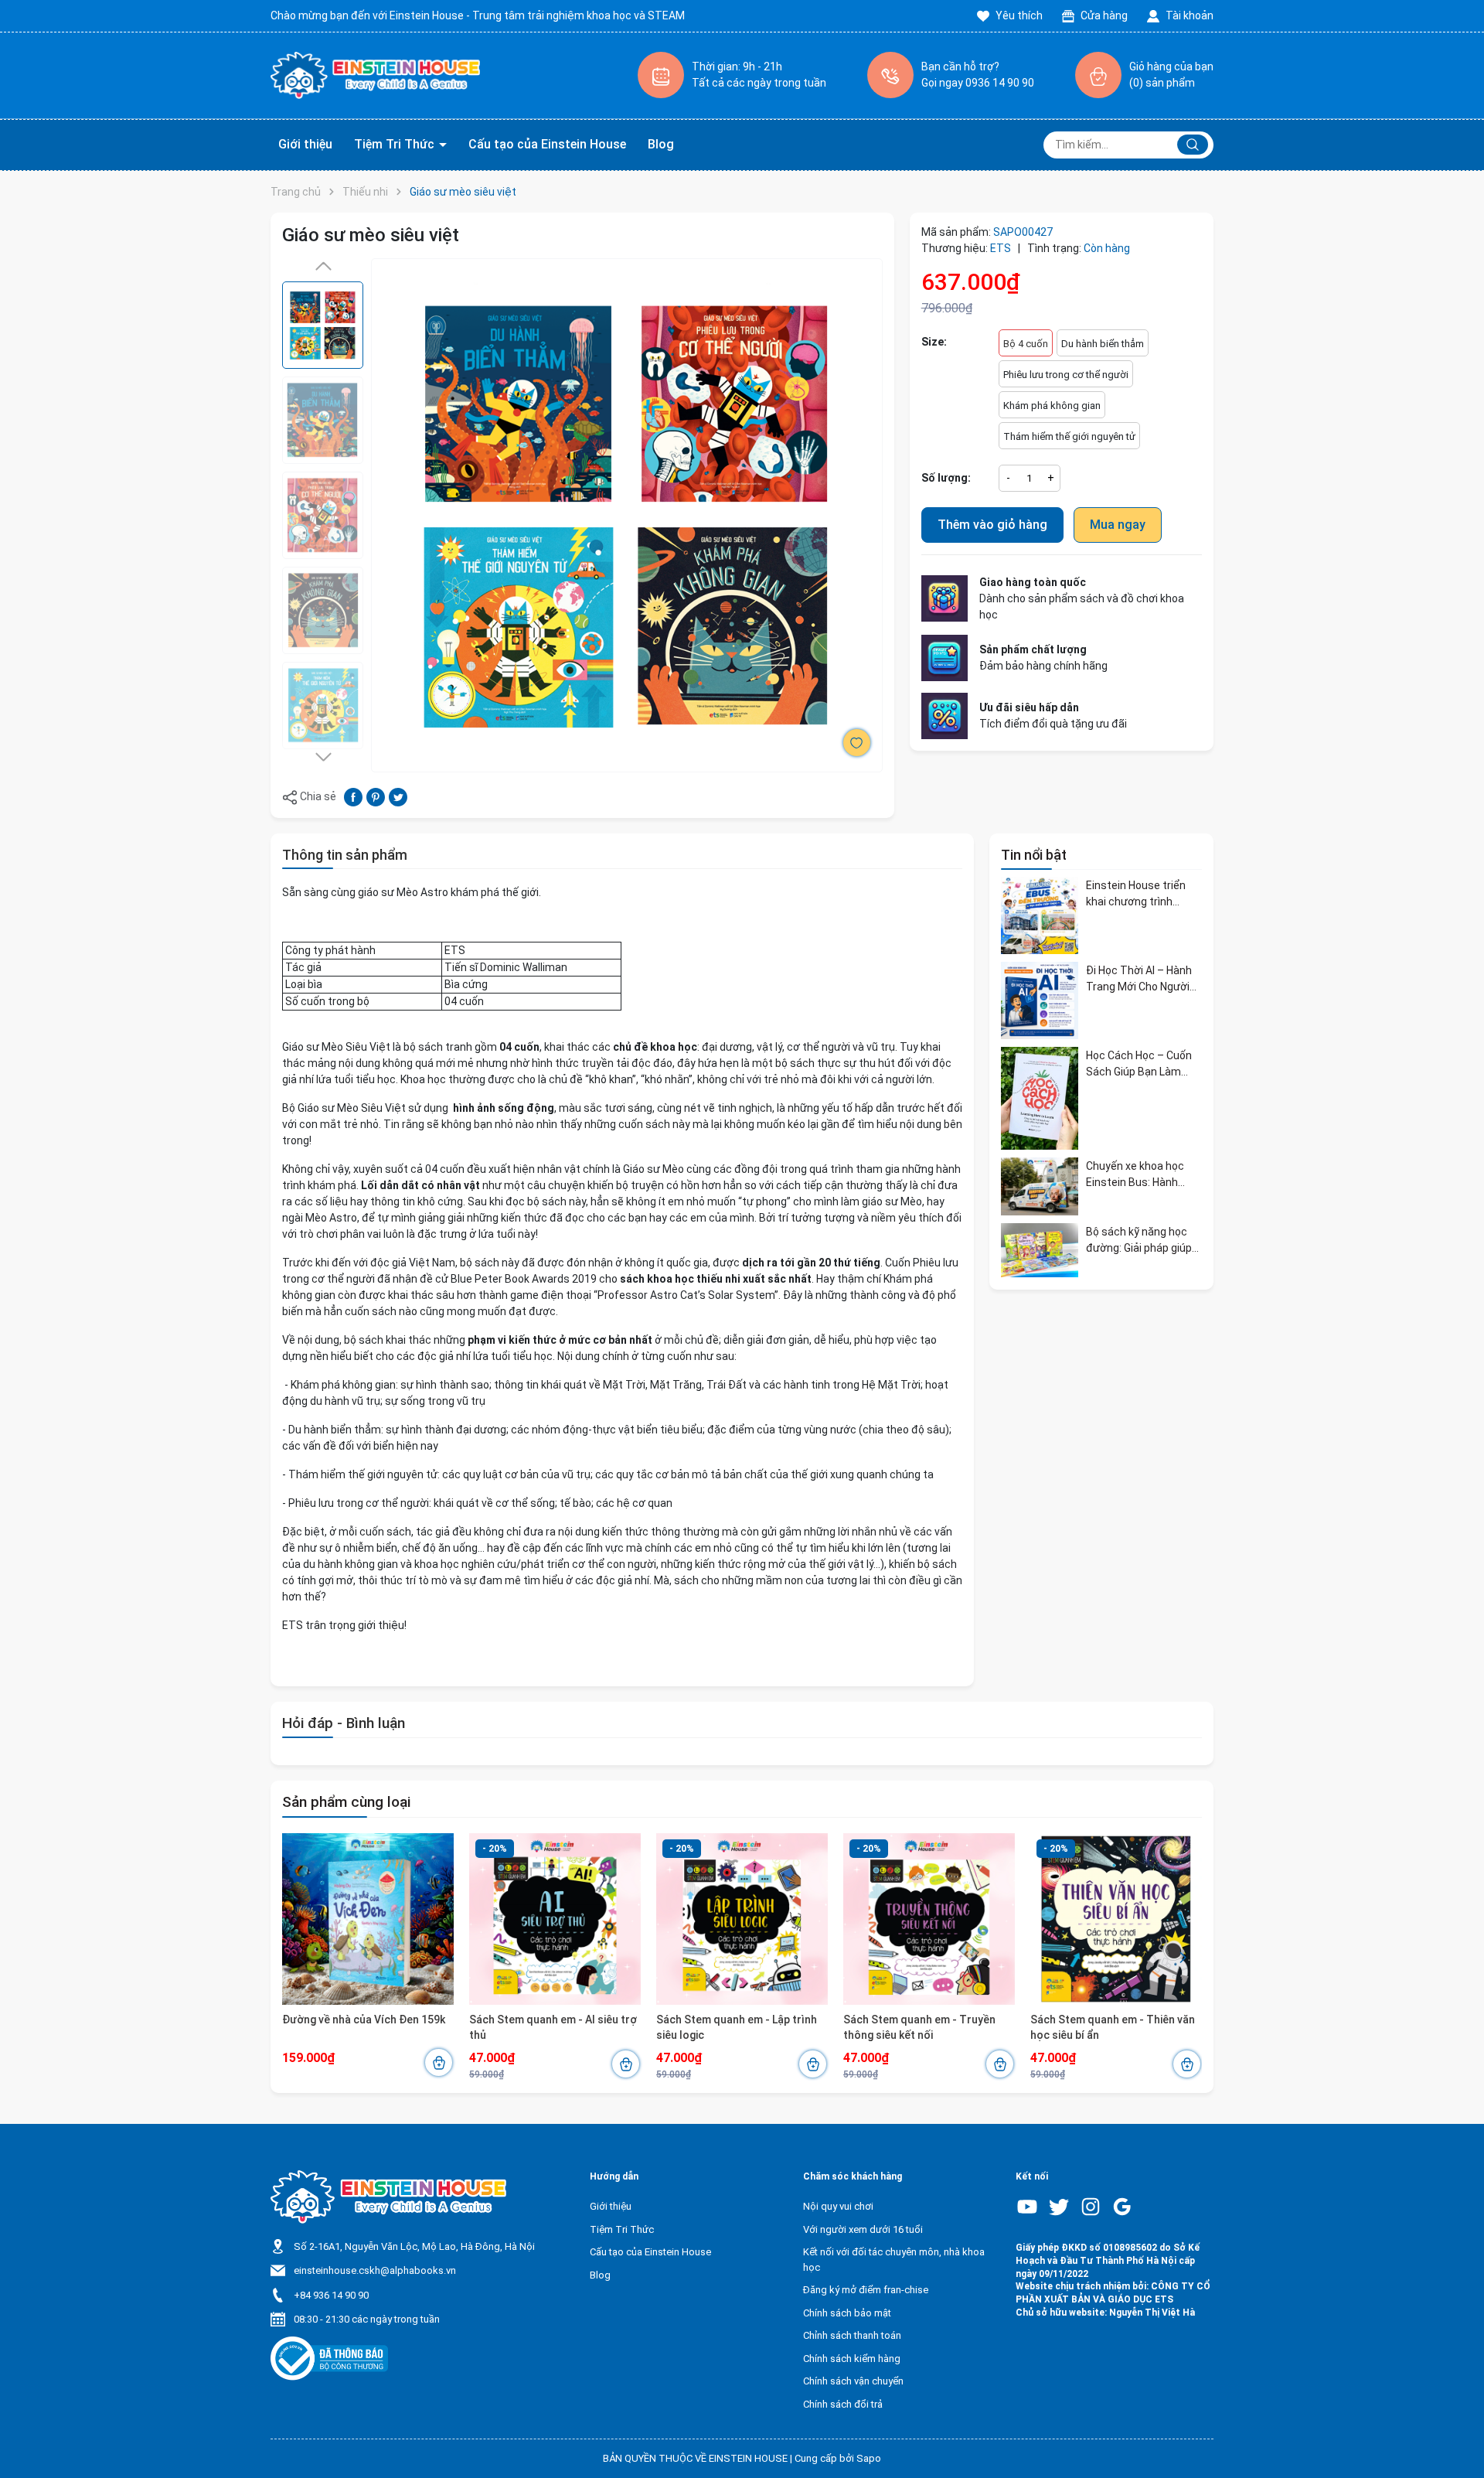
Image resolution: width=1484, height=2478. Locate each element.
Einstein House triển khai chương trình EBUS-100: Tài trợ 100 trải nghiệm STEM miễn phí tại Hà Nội (1140, 894)
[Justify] (1193, 145)
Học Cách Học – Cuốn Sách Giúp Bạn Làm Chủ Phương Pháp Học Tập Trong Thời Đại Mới (1144, 1064)
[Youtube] (1027, 2207)
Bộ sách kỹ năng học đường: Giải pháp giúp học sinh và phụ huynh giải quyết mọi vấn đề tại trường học (1140, 1240)
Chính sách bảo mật (847, 2313)
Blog (661, 144)
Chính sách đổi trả (843, 2404)
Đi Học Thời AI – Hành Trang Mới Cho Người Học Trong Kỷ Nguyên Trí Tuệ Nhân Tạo (1139, 979)
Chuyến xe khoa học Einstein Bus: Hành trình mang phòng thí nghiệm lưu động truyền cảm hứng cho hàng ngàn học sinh (1139, 1174)
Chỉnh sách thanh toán (852, 2335)
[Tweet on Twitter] (398, 796)
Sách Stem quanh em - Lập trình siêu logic (737, 2027)
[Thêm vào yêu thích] (857, 743)
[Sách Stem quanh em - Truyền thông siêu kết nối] (929, 1919)
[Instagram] (1091, 2207)
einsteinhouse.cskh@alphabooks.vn (375, 2270)
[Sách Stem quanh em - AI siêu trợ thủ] (555, 1919)
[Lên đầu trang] (1459, 2430)
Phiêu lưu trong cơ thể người (1066, 375)
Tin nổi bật (1034, 855)
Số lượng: (946, 478)
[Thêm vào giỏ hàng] (439, 2062)
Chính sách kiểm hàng (852, 2359)
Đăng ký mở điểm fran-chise (866, 2290)
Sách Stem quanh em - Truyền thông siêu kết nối (919, 2027)
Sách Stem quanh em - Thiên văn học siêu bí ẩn (1113, 2027)
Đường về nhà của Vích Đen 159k (364, 2020)
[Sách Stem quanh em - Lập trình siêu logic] (742, 1919)
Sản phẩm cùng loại (346, 1802)
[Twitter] (1059, 2207)
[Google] (1122, 2207)
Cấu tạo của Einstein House (547, 144)
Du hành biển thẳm (1103, 344)
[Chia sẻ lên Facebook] (353, 796)
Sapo (869, 2458)
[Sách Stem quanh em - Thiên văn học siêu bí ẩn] (1116, 1919)
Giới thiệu (305, 144)
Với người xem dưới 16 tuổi (863, 2229)
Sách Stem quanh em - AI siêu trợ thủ (553, 2027)
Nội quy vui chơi (838, 2206)
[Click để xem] (627, 515)
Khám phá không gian (1052, 406)
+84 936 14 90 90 (331, 2295)
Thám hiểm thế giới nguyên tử (1069, 436)
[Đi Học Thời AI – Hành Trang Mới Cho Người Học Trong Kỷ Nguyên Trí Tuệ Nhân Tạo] (1040, 1000)
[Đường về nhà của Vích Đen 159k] (368, 1919)
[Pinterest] (376, 796)
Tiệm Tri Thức (396, 144)
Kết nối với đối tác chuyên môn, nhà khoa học (894, 2260)
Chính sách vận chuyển (853, 2381)
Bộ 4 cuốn (1026, 344)
